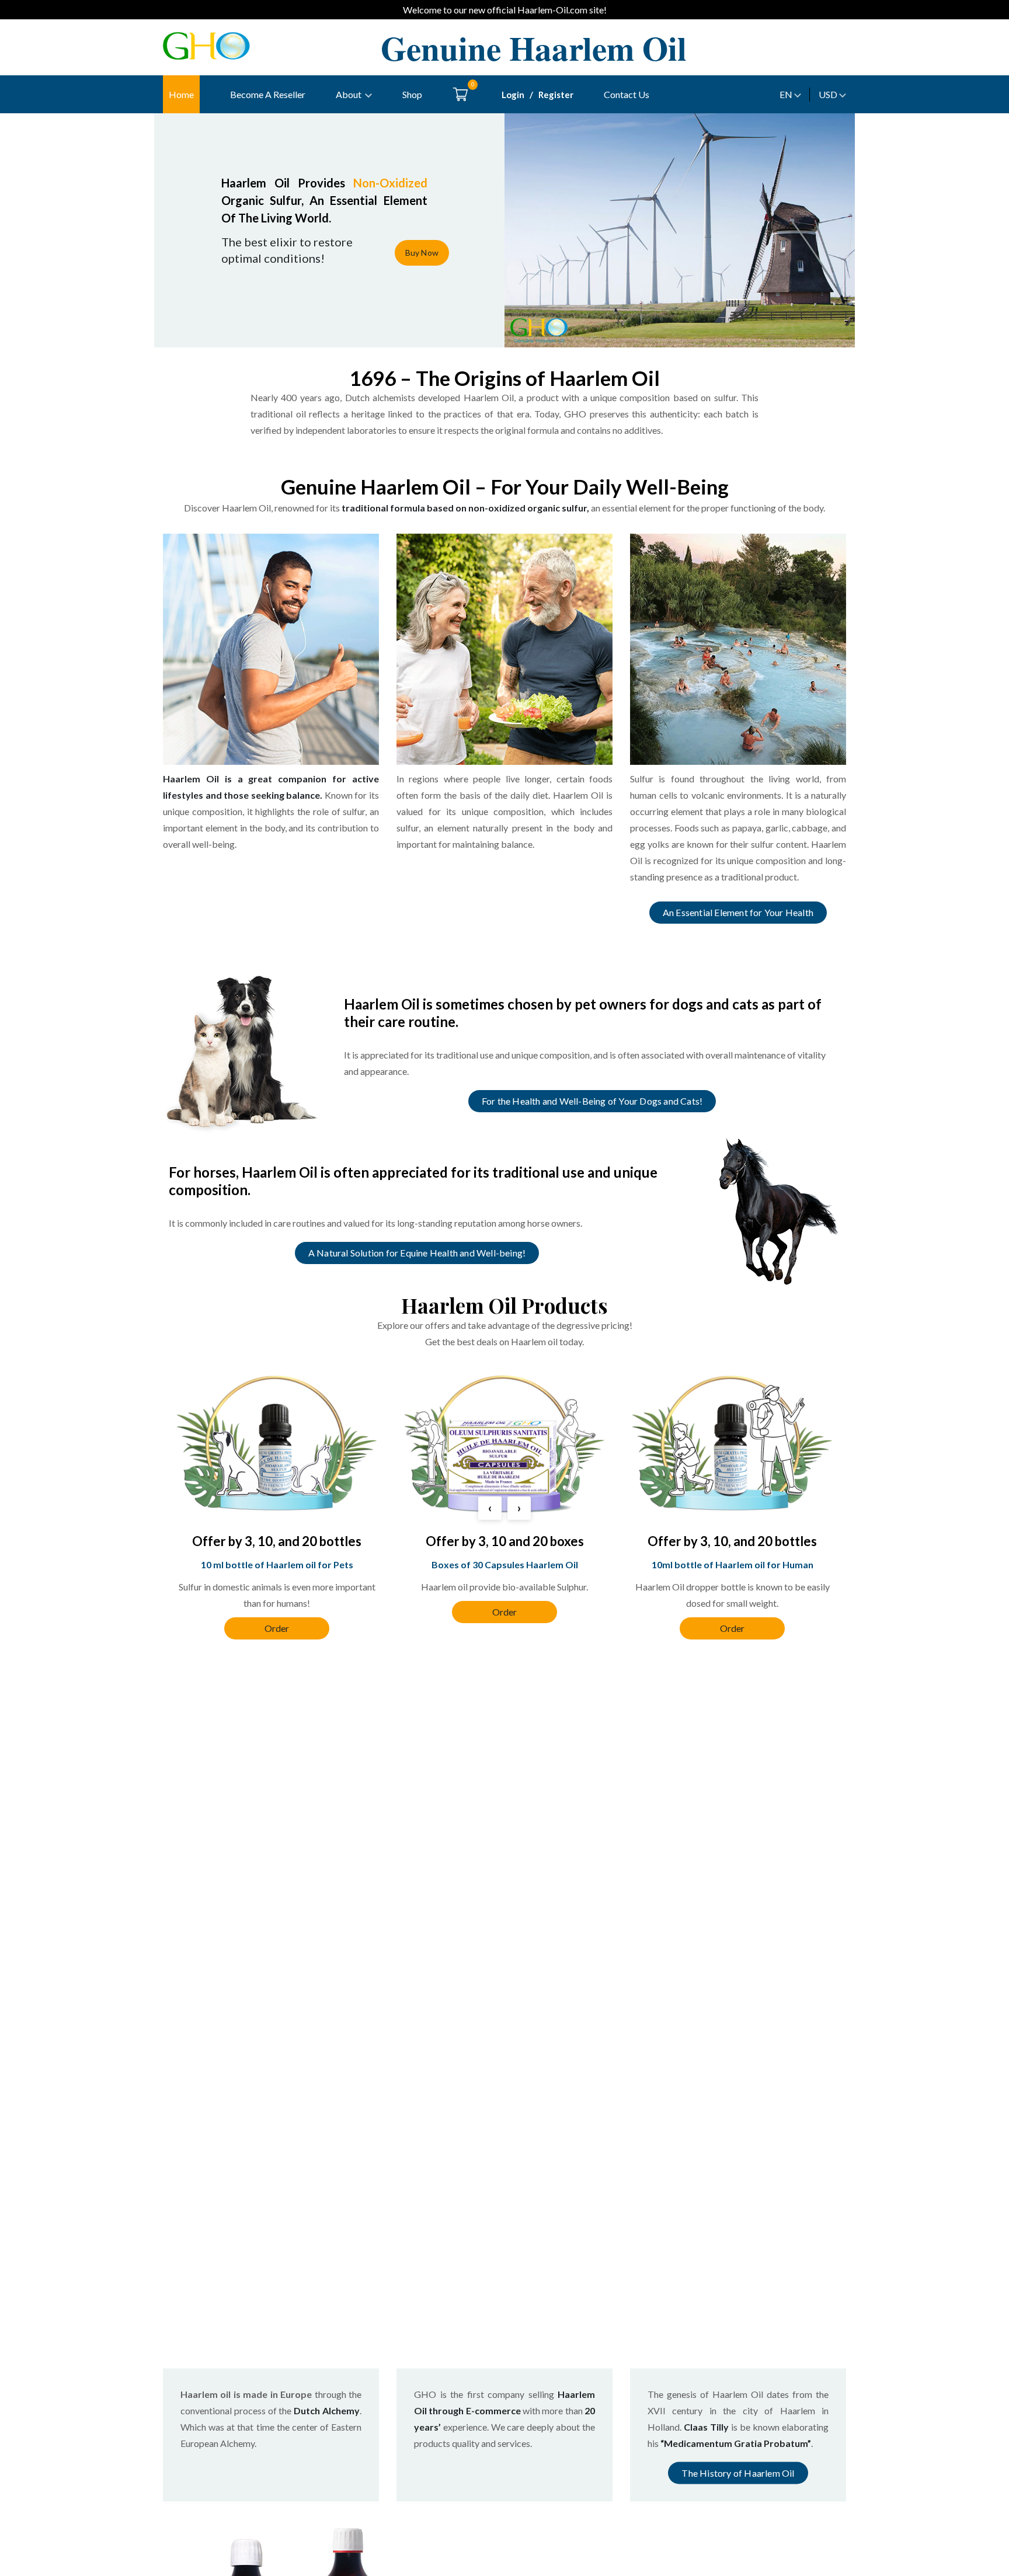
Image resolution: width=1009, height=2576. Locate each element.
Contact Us (627, 94)
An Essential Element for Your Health (738, 912)
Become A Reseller (268, 94)
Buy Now (422, 253)
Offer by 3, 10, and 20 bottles (277, 1541)
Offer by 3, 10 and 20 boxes (505, 1541)
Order (277, 1628)
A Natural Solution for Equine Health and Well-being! (417, 1253)
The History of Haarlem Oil (738, 2473)
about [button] (349, 94)
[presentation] (490, 1508)
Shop (412, 94)
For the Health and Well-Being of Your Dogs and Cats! (592, 1101)
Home (181, 94)
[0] (460, 94)
